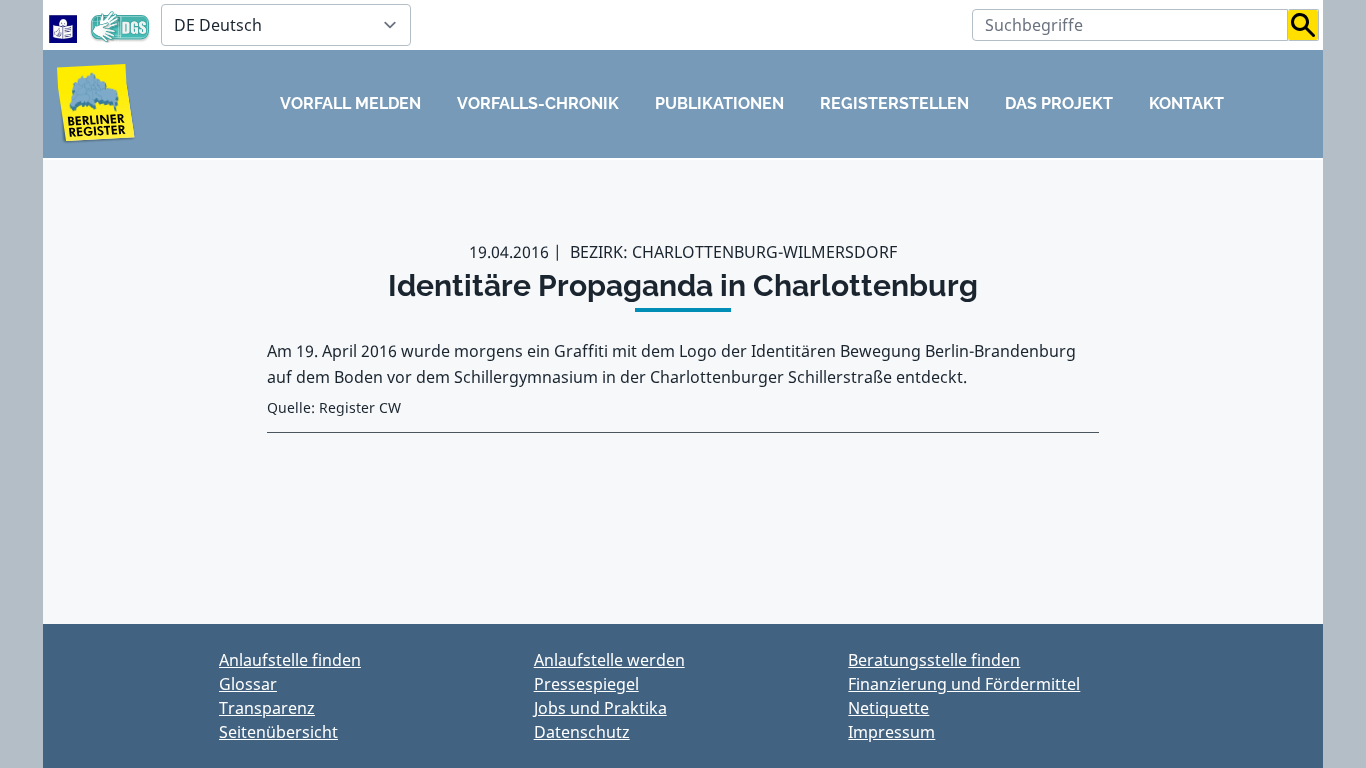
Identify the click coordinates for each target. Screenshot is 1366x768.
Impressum (891, 732)
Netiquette (888, 708)
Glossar (248, 684)
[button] (1303, 25)
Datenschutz (582, 732)
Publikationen (719, 103)
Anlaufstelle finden (290, 660)
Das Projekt (1059, 103)
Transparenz (267, 708)
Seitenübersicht (278, 732)
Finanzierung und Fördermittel (964, 684)
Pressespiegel (586, 684)
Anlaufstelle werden (609, 660)
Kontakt (1186, 103)
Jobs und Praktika (600, 708)
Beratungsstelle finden (934, 660)
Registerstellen (894, 103)
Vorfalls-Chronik (538, 103)
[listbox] (286, 25)
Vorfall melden (350, 103)
